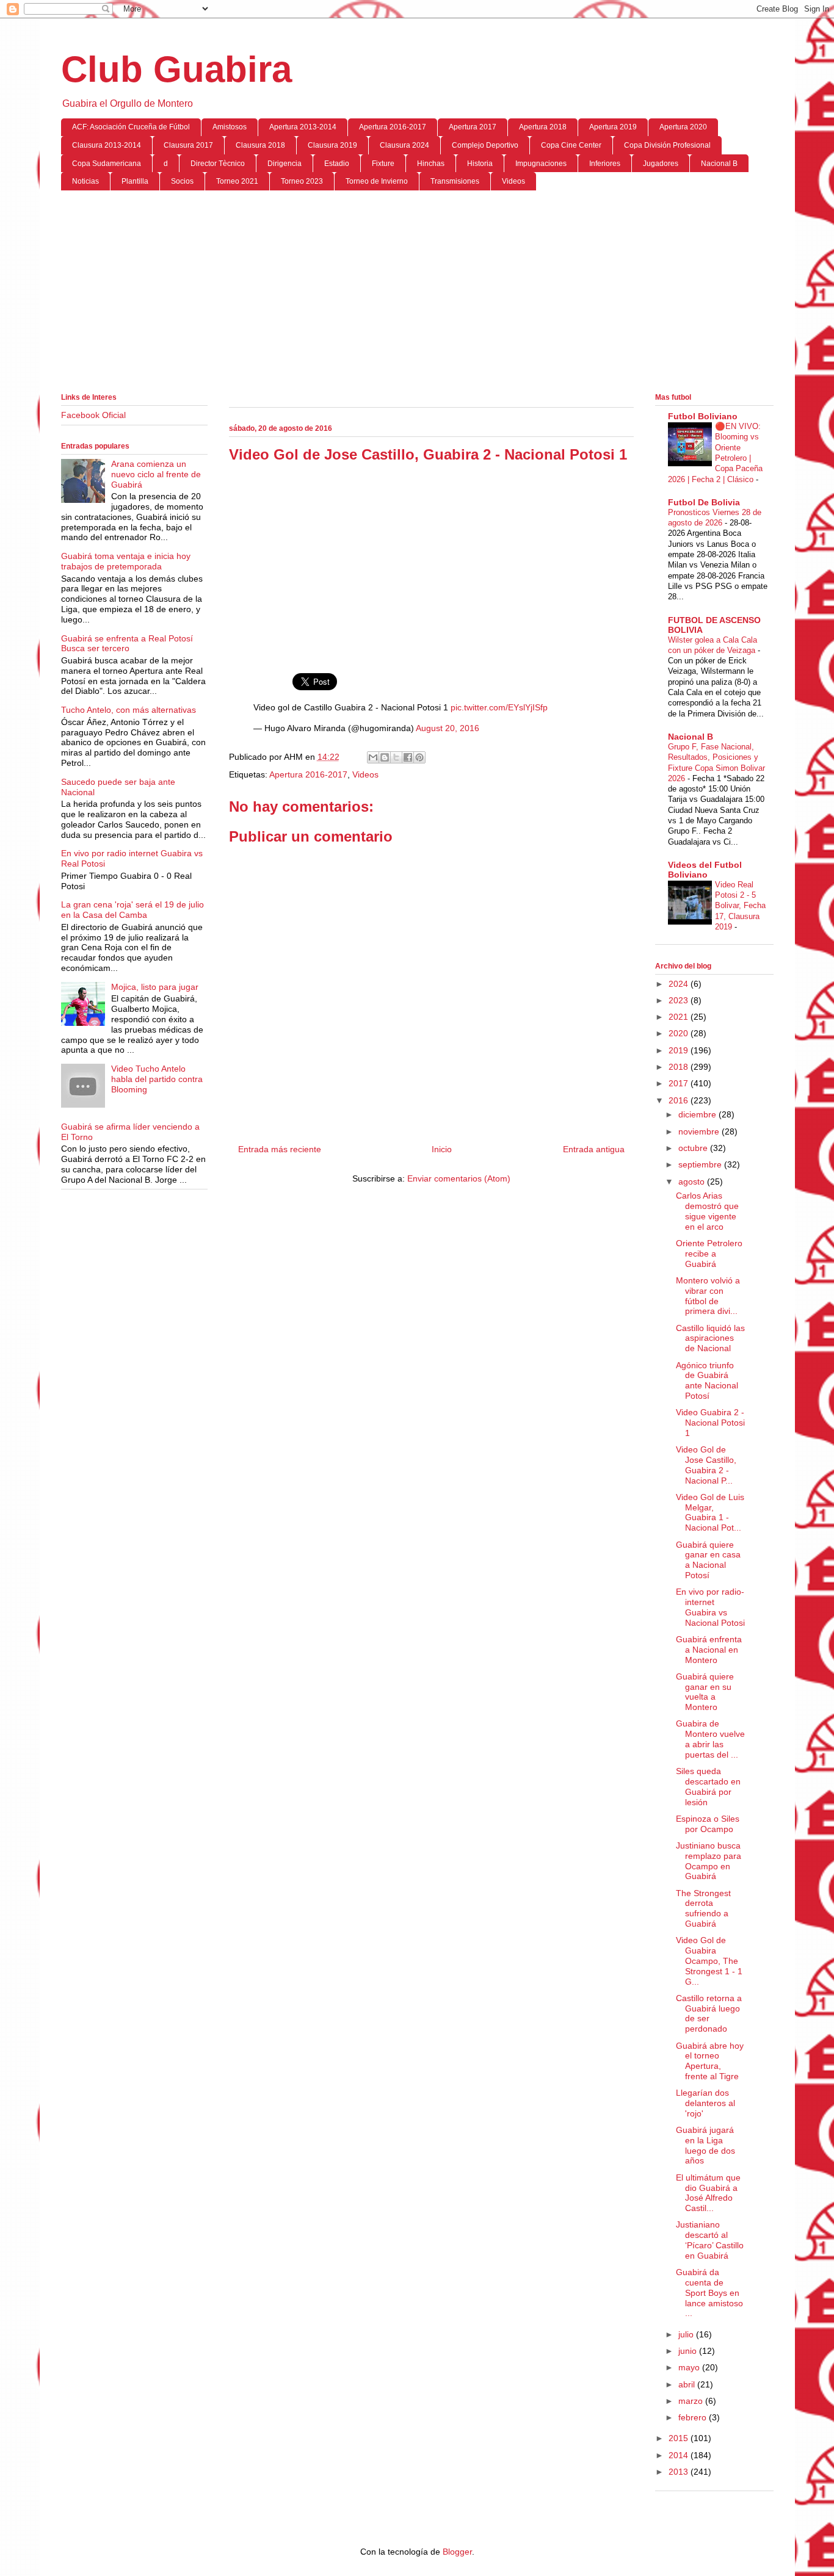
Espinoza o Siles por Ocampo (708, 1824)
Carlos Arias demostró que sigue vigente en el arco (707, 1211)
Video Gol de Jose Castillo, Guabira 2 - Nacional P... (706, 1465)
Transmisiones (455, 181)
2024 (680, 984)
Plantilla (135, 181)
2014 (680, 2455)
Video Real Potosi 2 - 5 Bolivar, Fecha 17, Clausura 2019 (740, 906)
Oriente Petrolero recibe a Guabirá (709, 1254)
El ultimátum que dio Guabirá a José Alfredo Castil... (708, 2193)
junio (689, 2351)
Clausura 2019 (332, 145)
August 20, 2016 (448, 728)
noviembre (700, 1131)
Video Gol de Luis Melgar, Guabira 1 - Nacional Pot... (710, 1512)
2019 (680, 1050)
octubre (694, 1148)
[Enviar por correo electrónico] (373, 757)
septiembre (701, 1164)
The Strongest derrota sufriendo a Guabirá (703, 1908)
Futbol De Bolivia (704, 502)
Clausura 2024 (404, 145)
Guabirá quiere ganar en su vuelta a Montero (705, 1692)
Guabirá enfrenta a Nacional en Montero (709, 1650)
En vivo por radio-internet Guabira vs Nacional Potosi (710, 1607)
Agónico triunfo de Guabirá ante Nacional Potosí (707, 1380)
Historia (480, 164)
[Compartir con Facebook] (408, 757)
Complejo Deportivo (485, 145)
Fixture (383, 164)
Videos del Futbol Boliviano (705, 870)
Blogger (457, 2552)
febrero (694, 2417)
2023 (680, 1000)
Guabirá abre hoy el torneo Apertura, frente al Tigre (710, 2061)
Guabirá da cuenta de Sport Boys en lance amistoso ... (709, 2293)
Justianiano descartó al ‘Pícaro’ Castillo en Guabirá (710, 2240)
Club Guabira (176, 69)
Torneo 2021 (237, 181)
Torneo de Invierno (377, 181)
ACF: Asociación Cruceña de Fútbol (131, 127)
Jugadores (661, 164)
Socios (182, 181)
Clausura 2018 (260, 145)
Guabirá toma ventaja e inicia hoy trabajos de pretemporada (126, 561)
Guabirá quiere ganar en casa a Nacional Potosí (708, 1560)
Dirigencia (285, 164)
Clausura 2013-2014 (107, 145)
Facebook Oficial (93, 415)
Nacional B (719, 164)
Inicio (442, 1149)
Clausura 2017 (188, 145)
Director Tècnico (218, 164)
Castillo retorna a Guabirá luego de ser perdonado (709, 2013)
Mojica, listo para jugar (155, 987)
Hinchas (431, 164)
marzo (692, 2401)
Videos (513, 181)
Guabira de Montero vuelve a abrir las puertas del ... (710, 1739)
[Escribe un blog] (385, 757)
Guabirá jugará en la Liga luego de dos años (705, 2145)
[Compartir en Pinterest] (419, 757)
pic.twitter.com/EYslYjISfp (499, 707)
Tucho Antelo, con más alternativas (129, 710)
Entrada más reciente (280, 1149)
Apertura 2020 (683, 127)
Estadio (337, 164)
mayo (690, 2367)
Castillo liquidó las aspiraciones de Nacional (710, 1338)
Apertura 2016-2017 (393, 127)
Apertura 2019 (613, 127)
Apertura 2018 (543, 127)
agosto (693, 1182)
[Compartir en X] (396, 757)
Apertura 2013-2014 (303, 127)
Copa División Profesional (667, 145)
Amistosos (230, 127)
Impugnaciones (541, 164)
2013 (680, 2472)
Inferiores (605, 164)
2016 (680, 1100)
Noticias (85, 181)
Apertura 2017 (473, 127)
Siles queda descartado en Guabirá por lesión (708, 1786)
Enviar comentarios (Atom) (459, 1178)
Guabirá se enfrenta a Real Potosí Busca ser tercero (127, 644)
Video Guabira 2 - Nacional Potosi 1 (710, 1423)
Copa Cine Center (571, 145)
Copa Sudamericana (107, 164)
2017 (680, 1083)
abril (688, 2384)
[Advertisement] (417, 294)
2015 (680, 2438)
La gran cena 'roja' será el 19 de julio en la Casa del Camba (132, 910)
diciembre (698, 1114)
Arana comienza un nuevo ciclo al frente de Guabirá (156, 474)
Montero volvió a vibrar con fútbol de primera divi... (708, 1296)
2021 (680, 1017)
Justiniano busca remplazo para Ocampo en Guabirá (709, 1861)
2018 (680, 1067)
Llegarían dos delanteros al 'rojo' (705, 2103)
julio (687, 2334)
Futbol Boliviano (703, 416)
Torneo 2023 (302, 181)
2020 (680, 1033)
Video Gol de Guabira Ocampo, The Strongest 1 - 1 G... (709, 1961)
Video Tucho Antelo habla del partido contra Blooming (157, 1079)
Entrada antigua (594, 1149)
